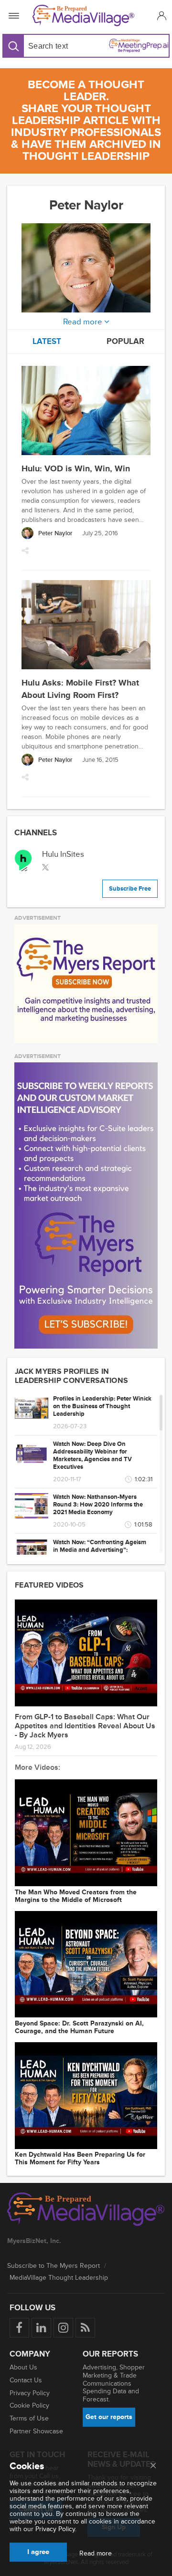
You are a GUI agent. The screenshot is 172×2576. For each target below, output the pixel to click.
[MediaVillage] (84, 16)
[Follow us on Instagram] (63, 2328)
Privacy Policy (30, 2393)
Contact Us (26, 2380)
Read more (96, 2554)
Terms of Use (29, 2418)
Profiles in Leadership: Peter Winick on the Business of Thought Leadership (102, 1406)
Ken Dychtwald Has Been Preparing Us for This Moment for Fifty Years (80, 2159)
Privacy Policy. (56, 2529)
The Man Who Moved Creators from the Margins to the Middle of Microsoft (76, 1896)
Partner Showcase (36, 2431)
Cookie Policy (29, 2405)
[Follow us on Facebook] (19, 2328)
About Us (23, 2367)
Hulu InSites (63, 854)
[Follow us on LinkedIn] (41, 2328)
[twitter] (45, 867)
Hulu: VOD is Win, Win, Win (76, 468)
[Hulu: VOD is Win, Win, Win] (86, 412)
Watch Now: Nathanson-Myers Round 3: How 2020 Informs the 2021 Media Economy (98, 1505)
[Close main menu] (153, 2466)
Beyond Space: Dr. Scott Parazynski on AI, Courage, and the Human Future (79, 2027)
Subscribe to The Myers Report (54, 2266)
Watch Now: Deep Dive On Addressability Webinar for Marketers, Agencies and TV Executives (92, 1455)
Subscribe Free (130, 889)
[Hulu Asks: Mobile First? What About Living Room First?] (86, 626)
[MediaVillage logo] (86, 2210)
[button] (160, 16)
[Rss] (85, 2328)
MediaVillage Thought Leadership (59, 2278)
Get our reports (109, 2417)
